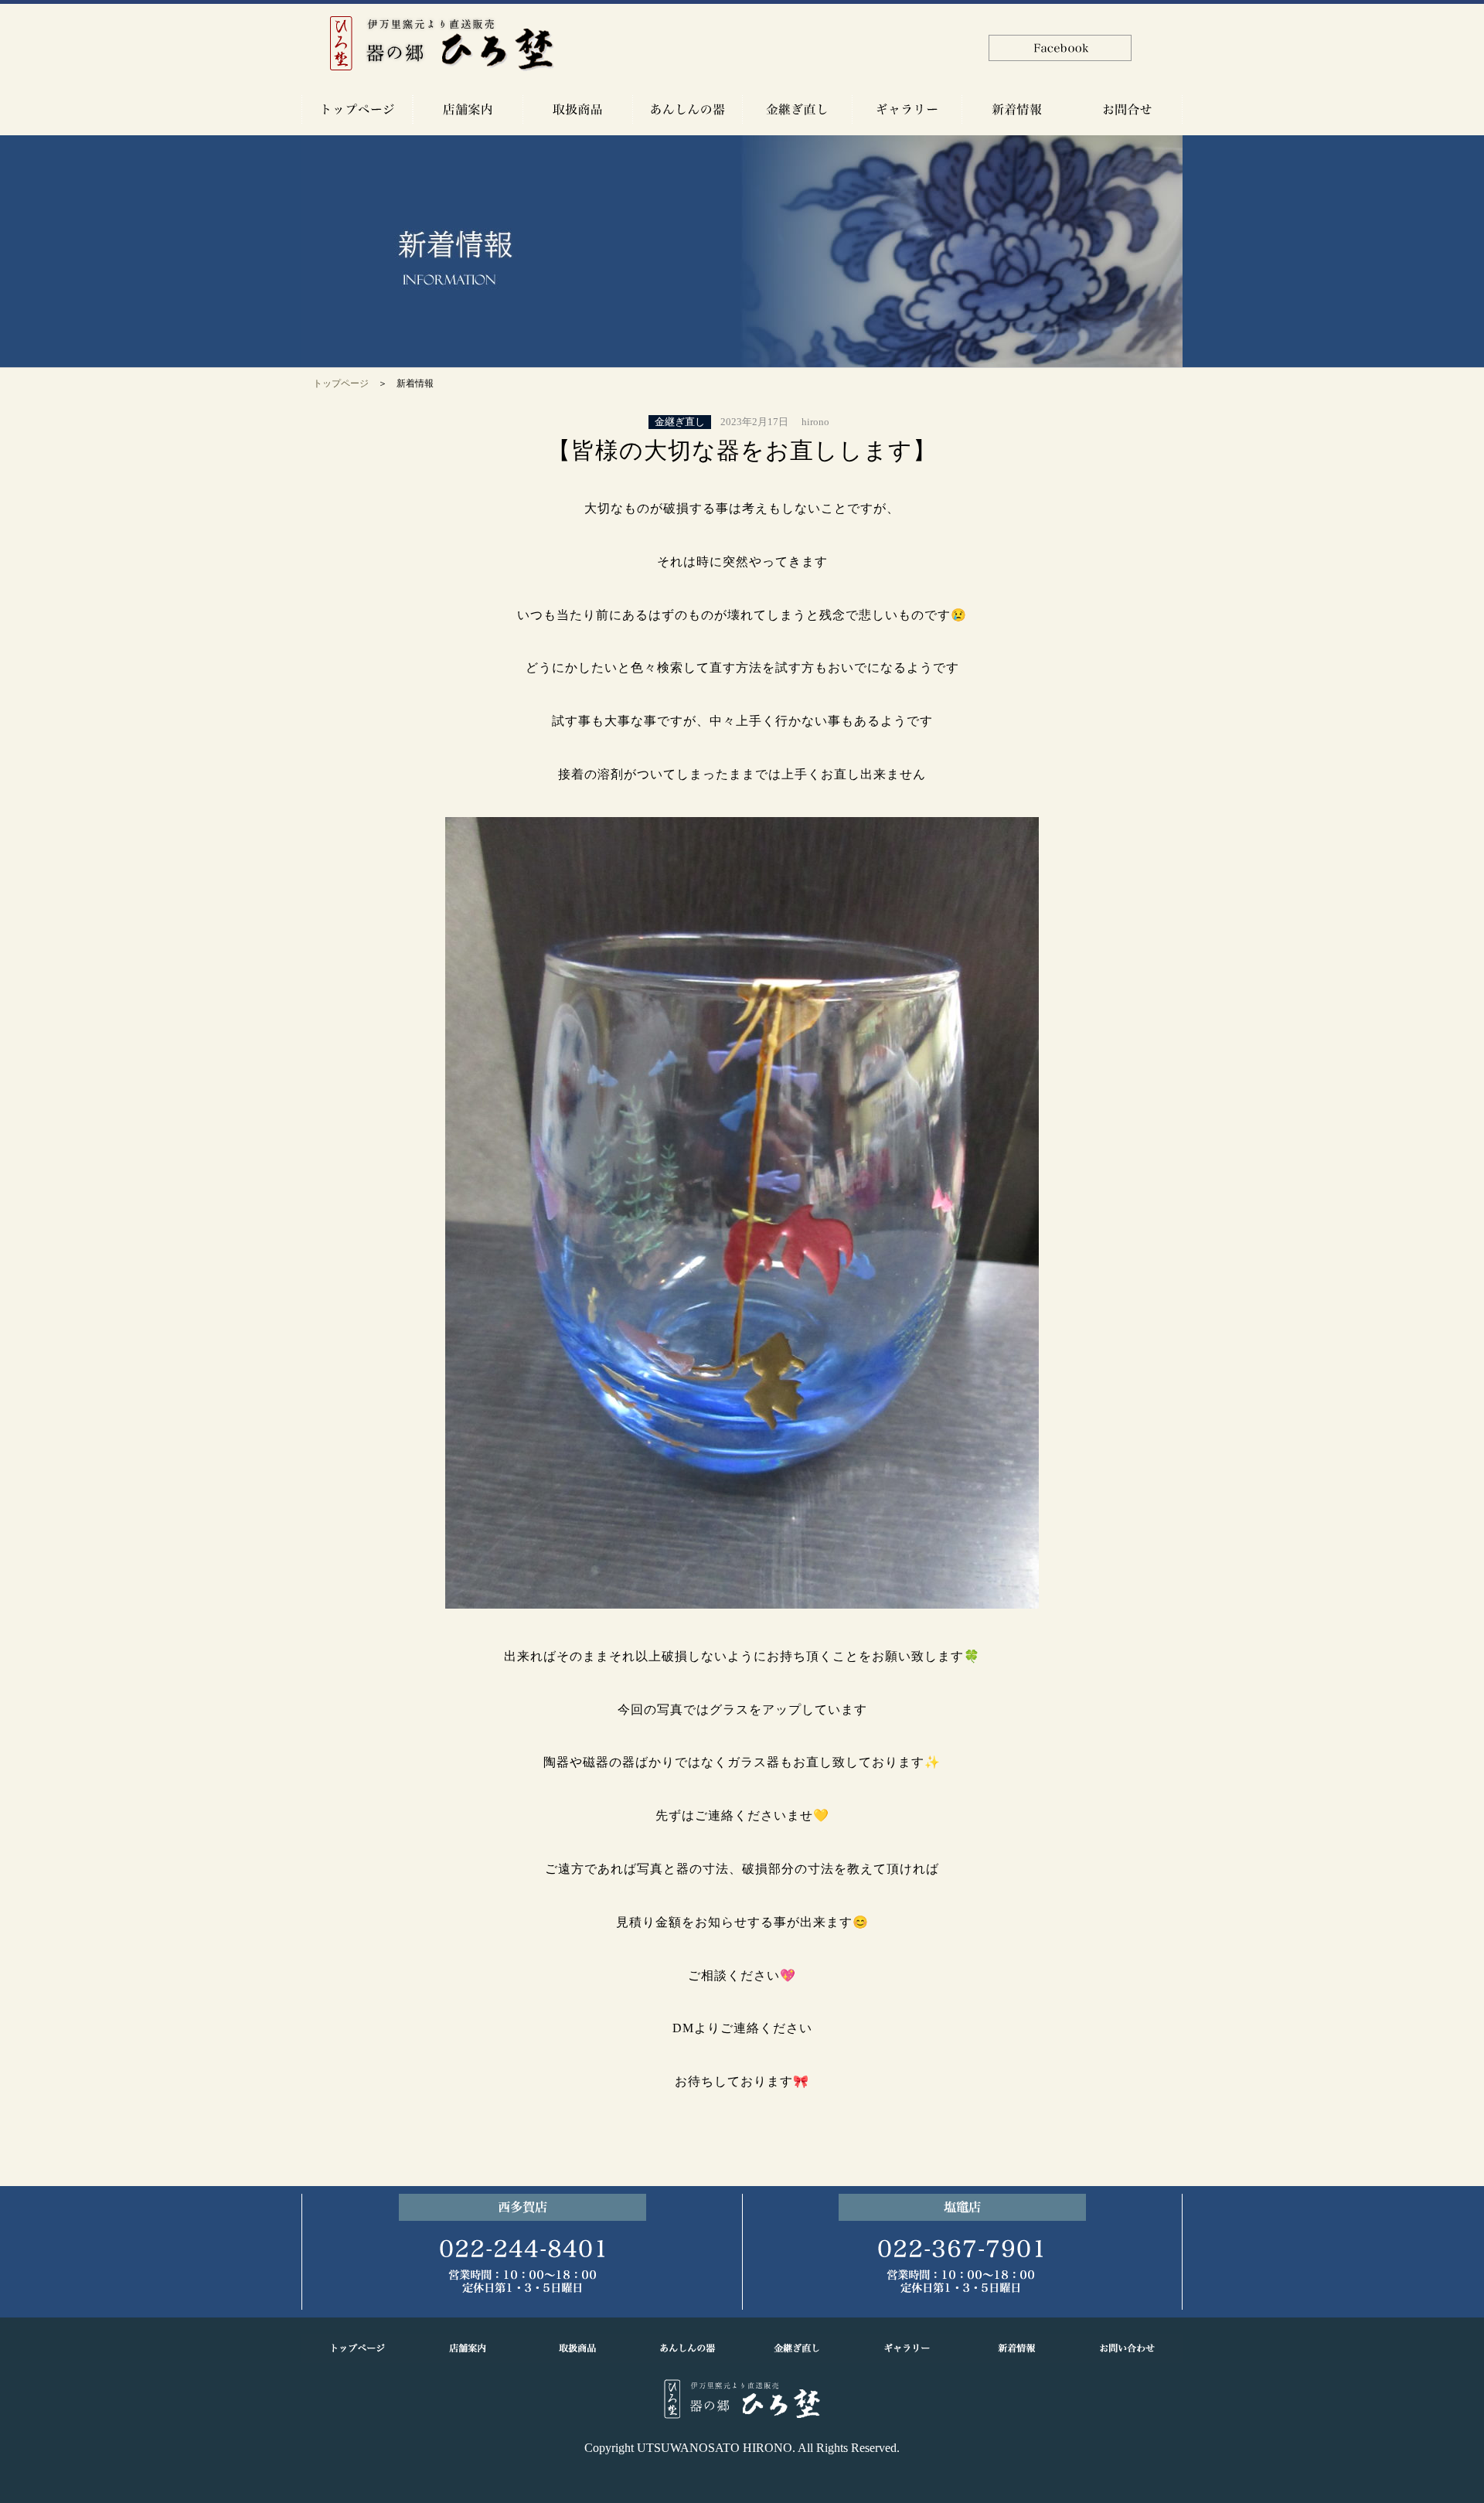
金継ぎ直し (680, 422)
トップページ (341, 383)
